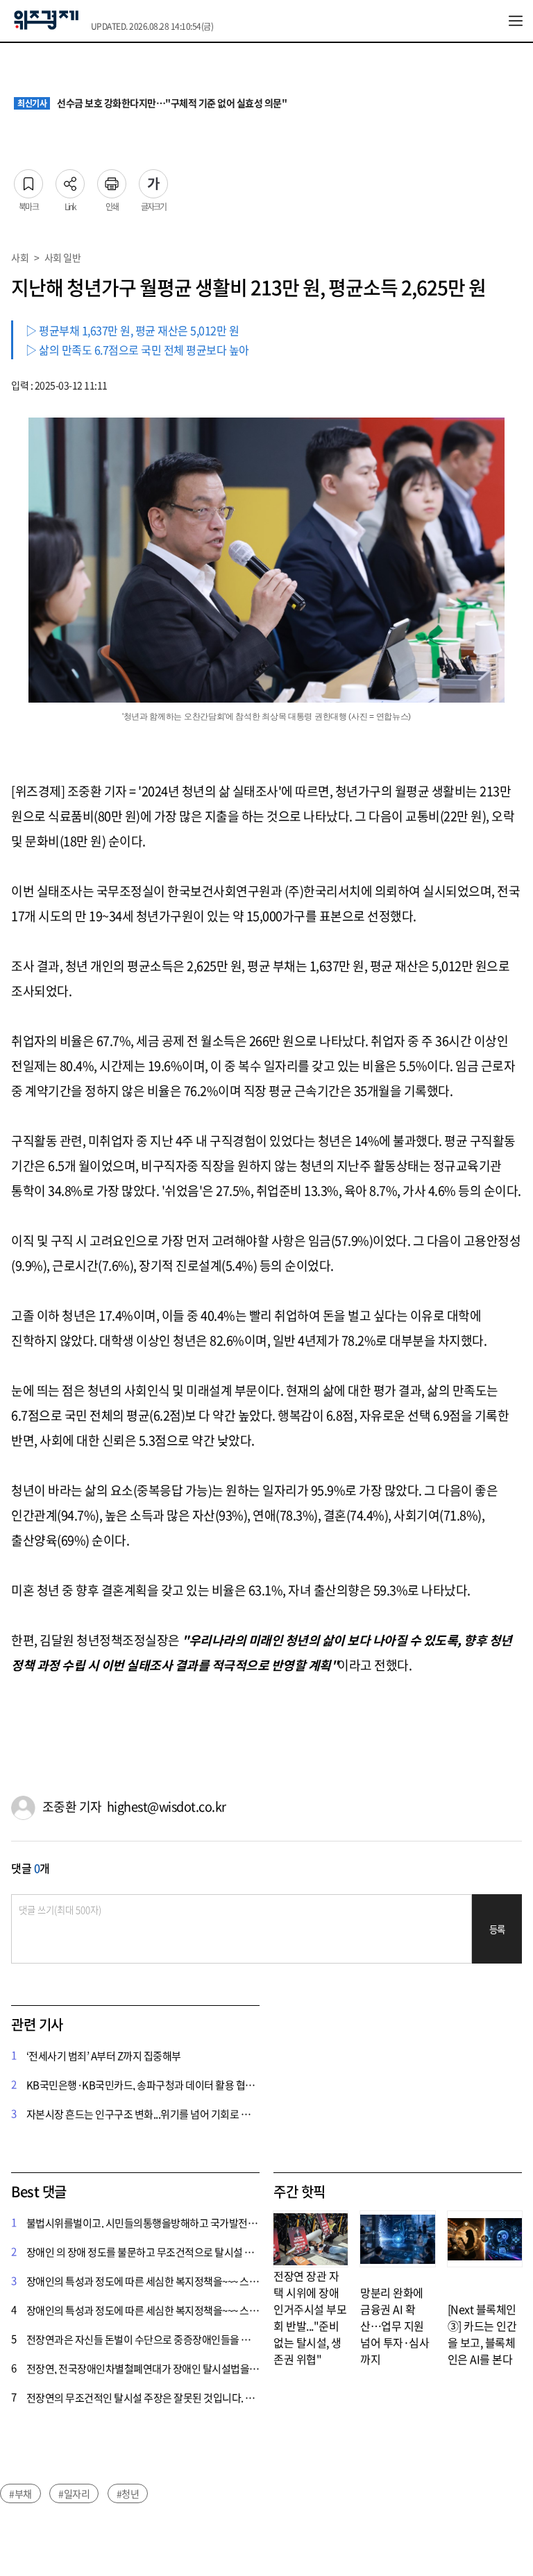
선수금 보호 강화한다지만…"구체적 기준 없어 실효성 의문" (152, 103)
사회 (20, 257)
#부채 (20, 2493)
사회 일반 (63, 257)
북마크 (28, 180)
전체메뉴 (516, 21)
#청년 (128, 2493)
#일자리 (74, 2493)
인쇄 (112, 180)
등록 (497, 1929)
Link (70, 180)
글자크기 (153, 180)
